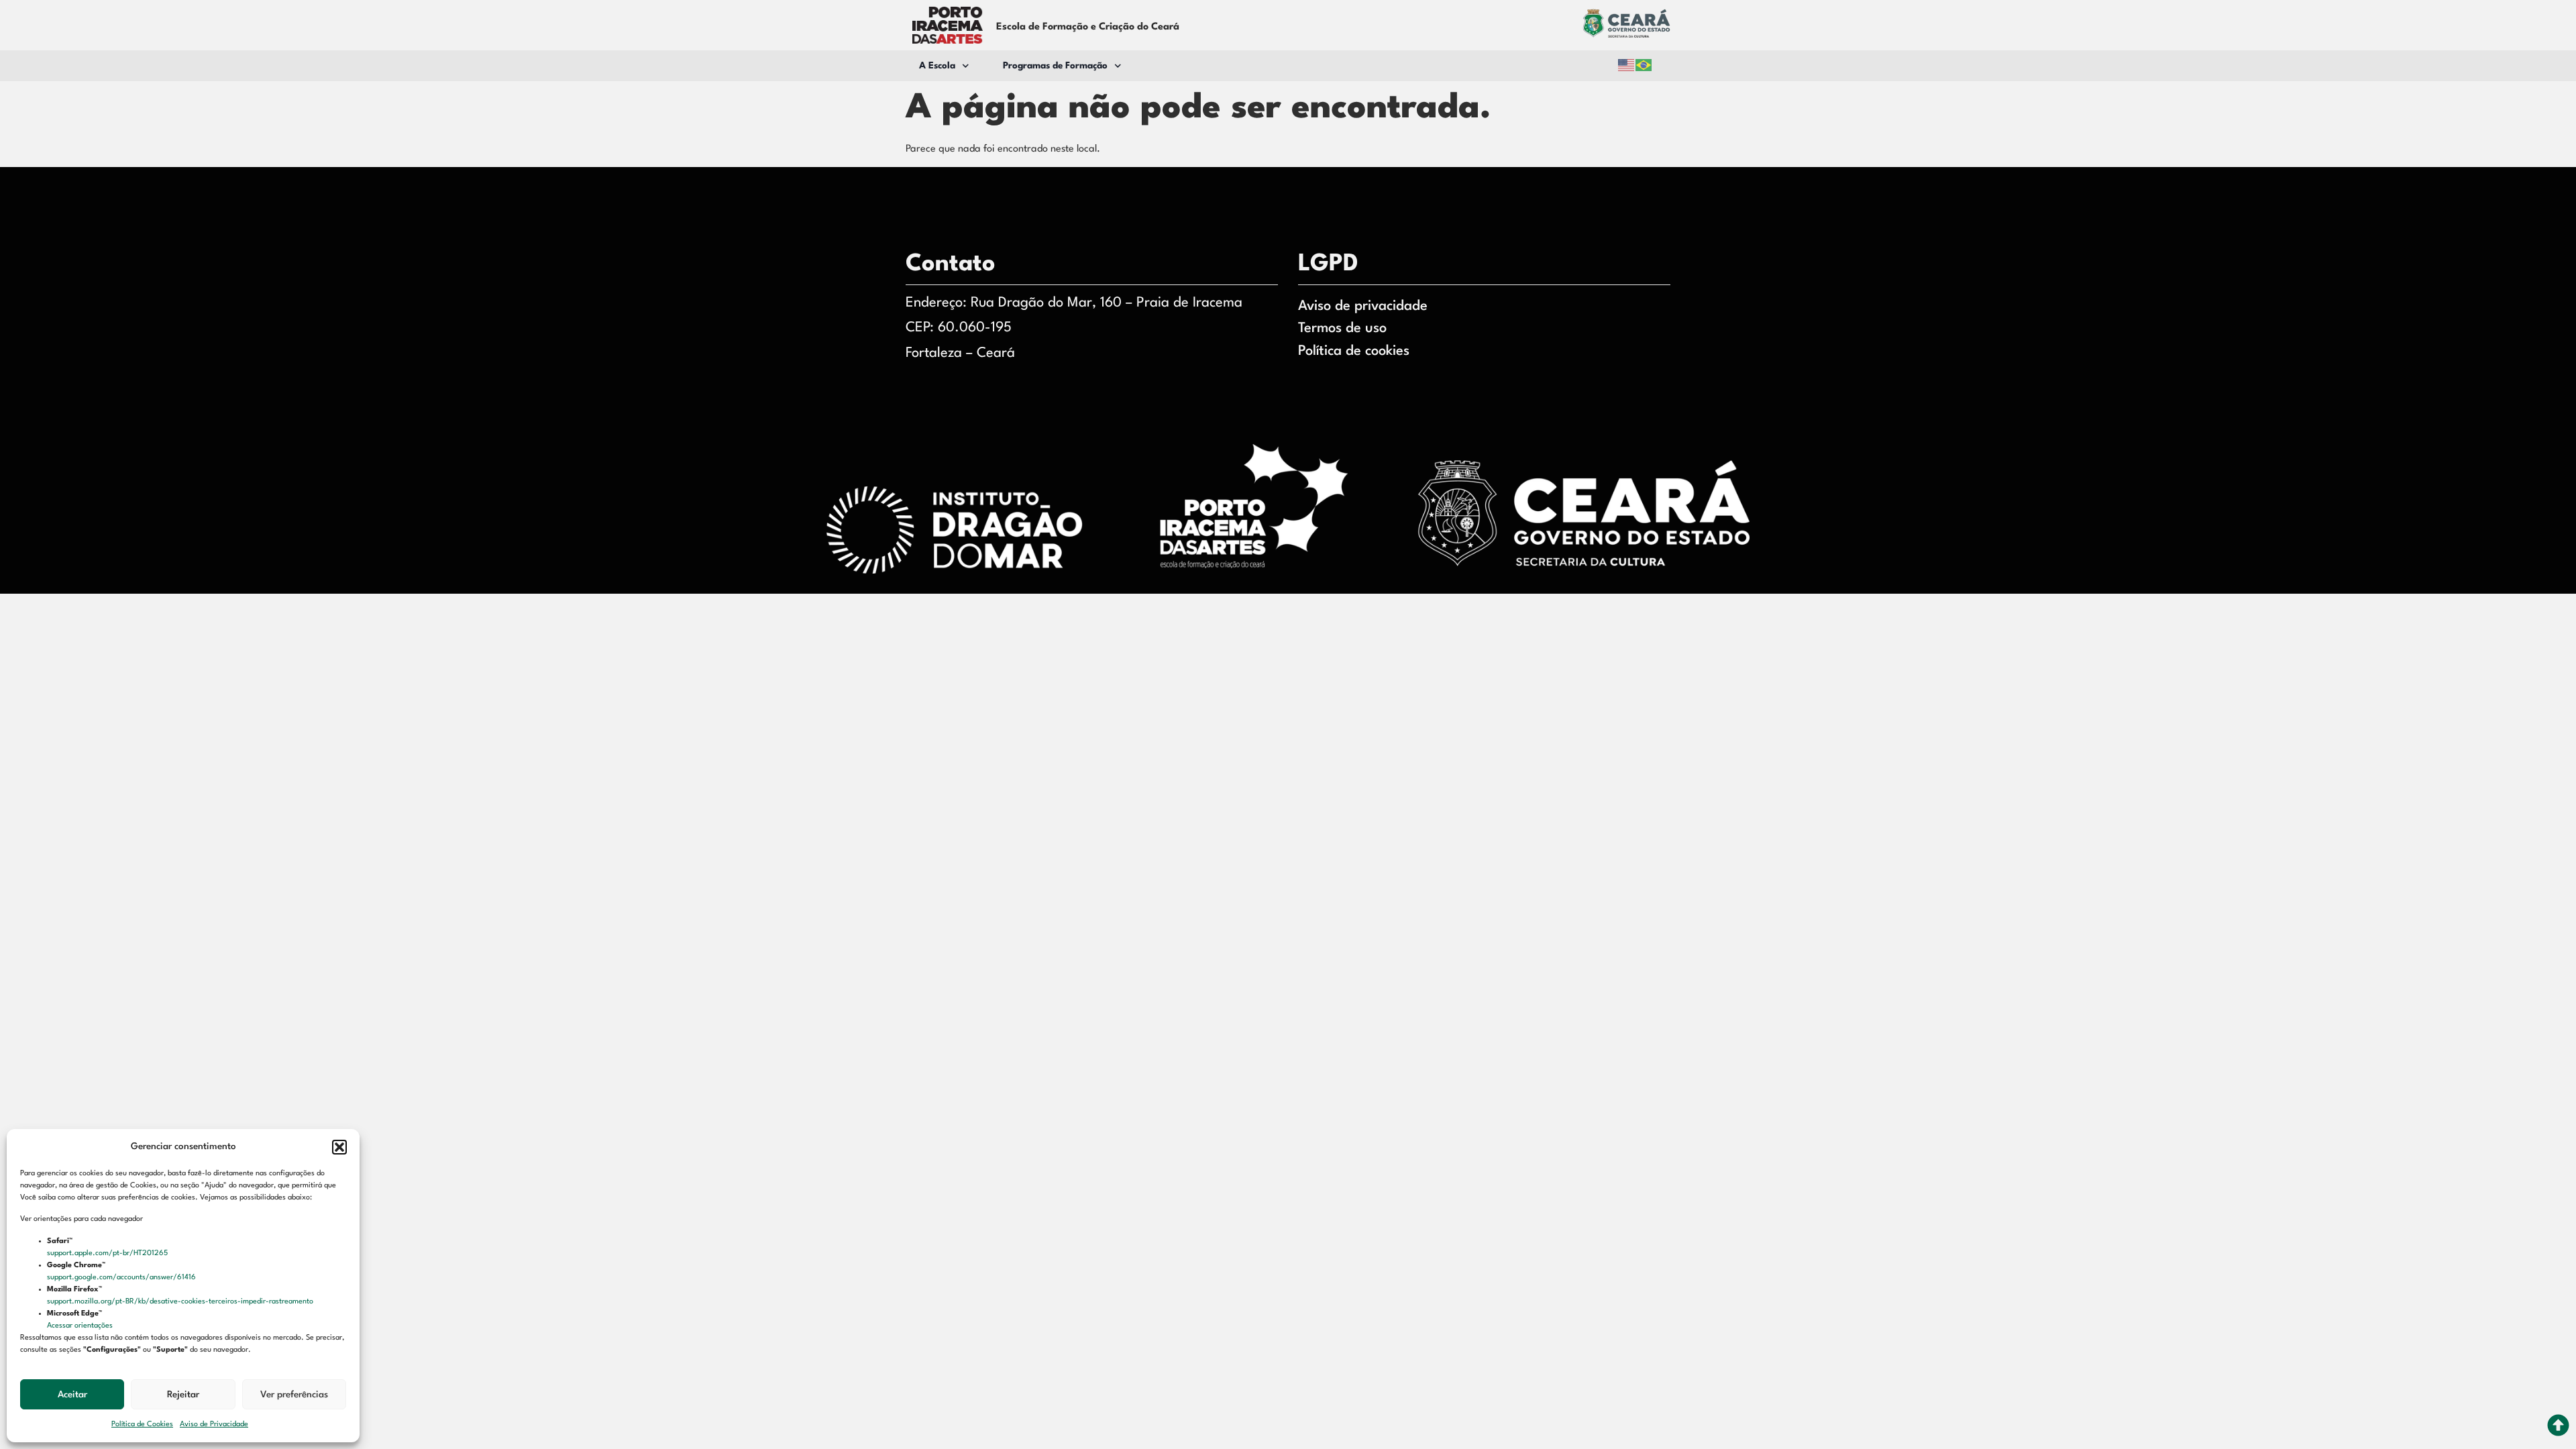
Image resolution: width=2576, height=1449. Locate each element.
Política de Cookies (142, 1425)
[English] (1627, 65)
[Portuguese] (1644, 65)
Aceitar (72, 1395)
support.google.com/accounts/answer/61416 (122, 1278)
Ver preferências (294, 1395)
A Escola (937, 66)
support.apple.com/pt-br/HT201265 (108, 1253)
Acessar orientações (81, 1326)
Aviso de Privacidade (214, 1425)
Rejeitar (183, 1395)
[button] (339, 1147)
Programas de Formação (1055, 66)
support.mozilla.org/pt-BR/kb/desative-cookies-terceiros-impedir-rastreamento (181, 1302)
